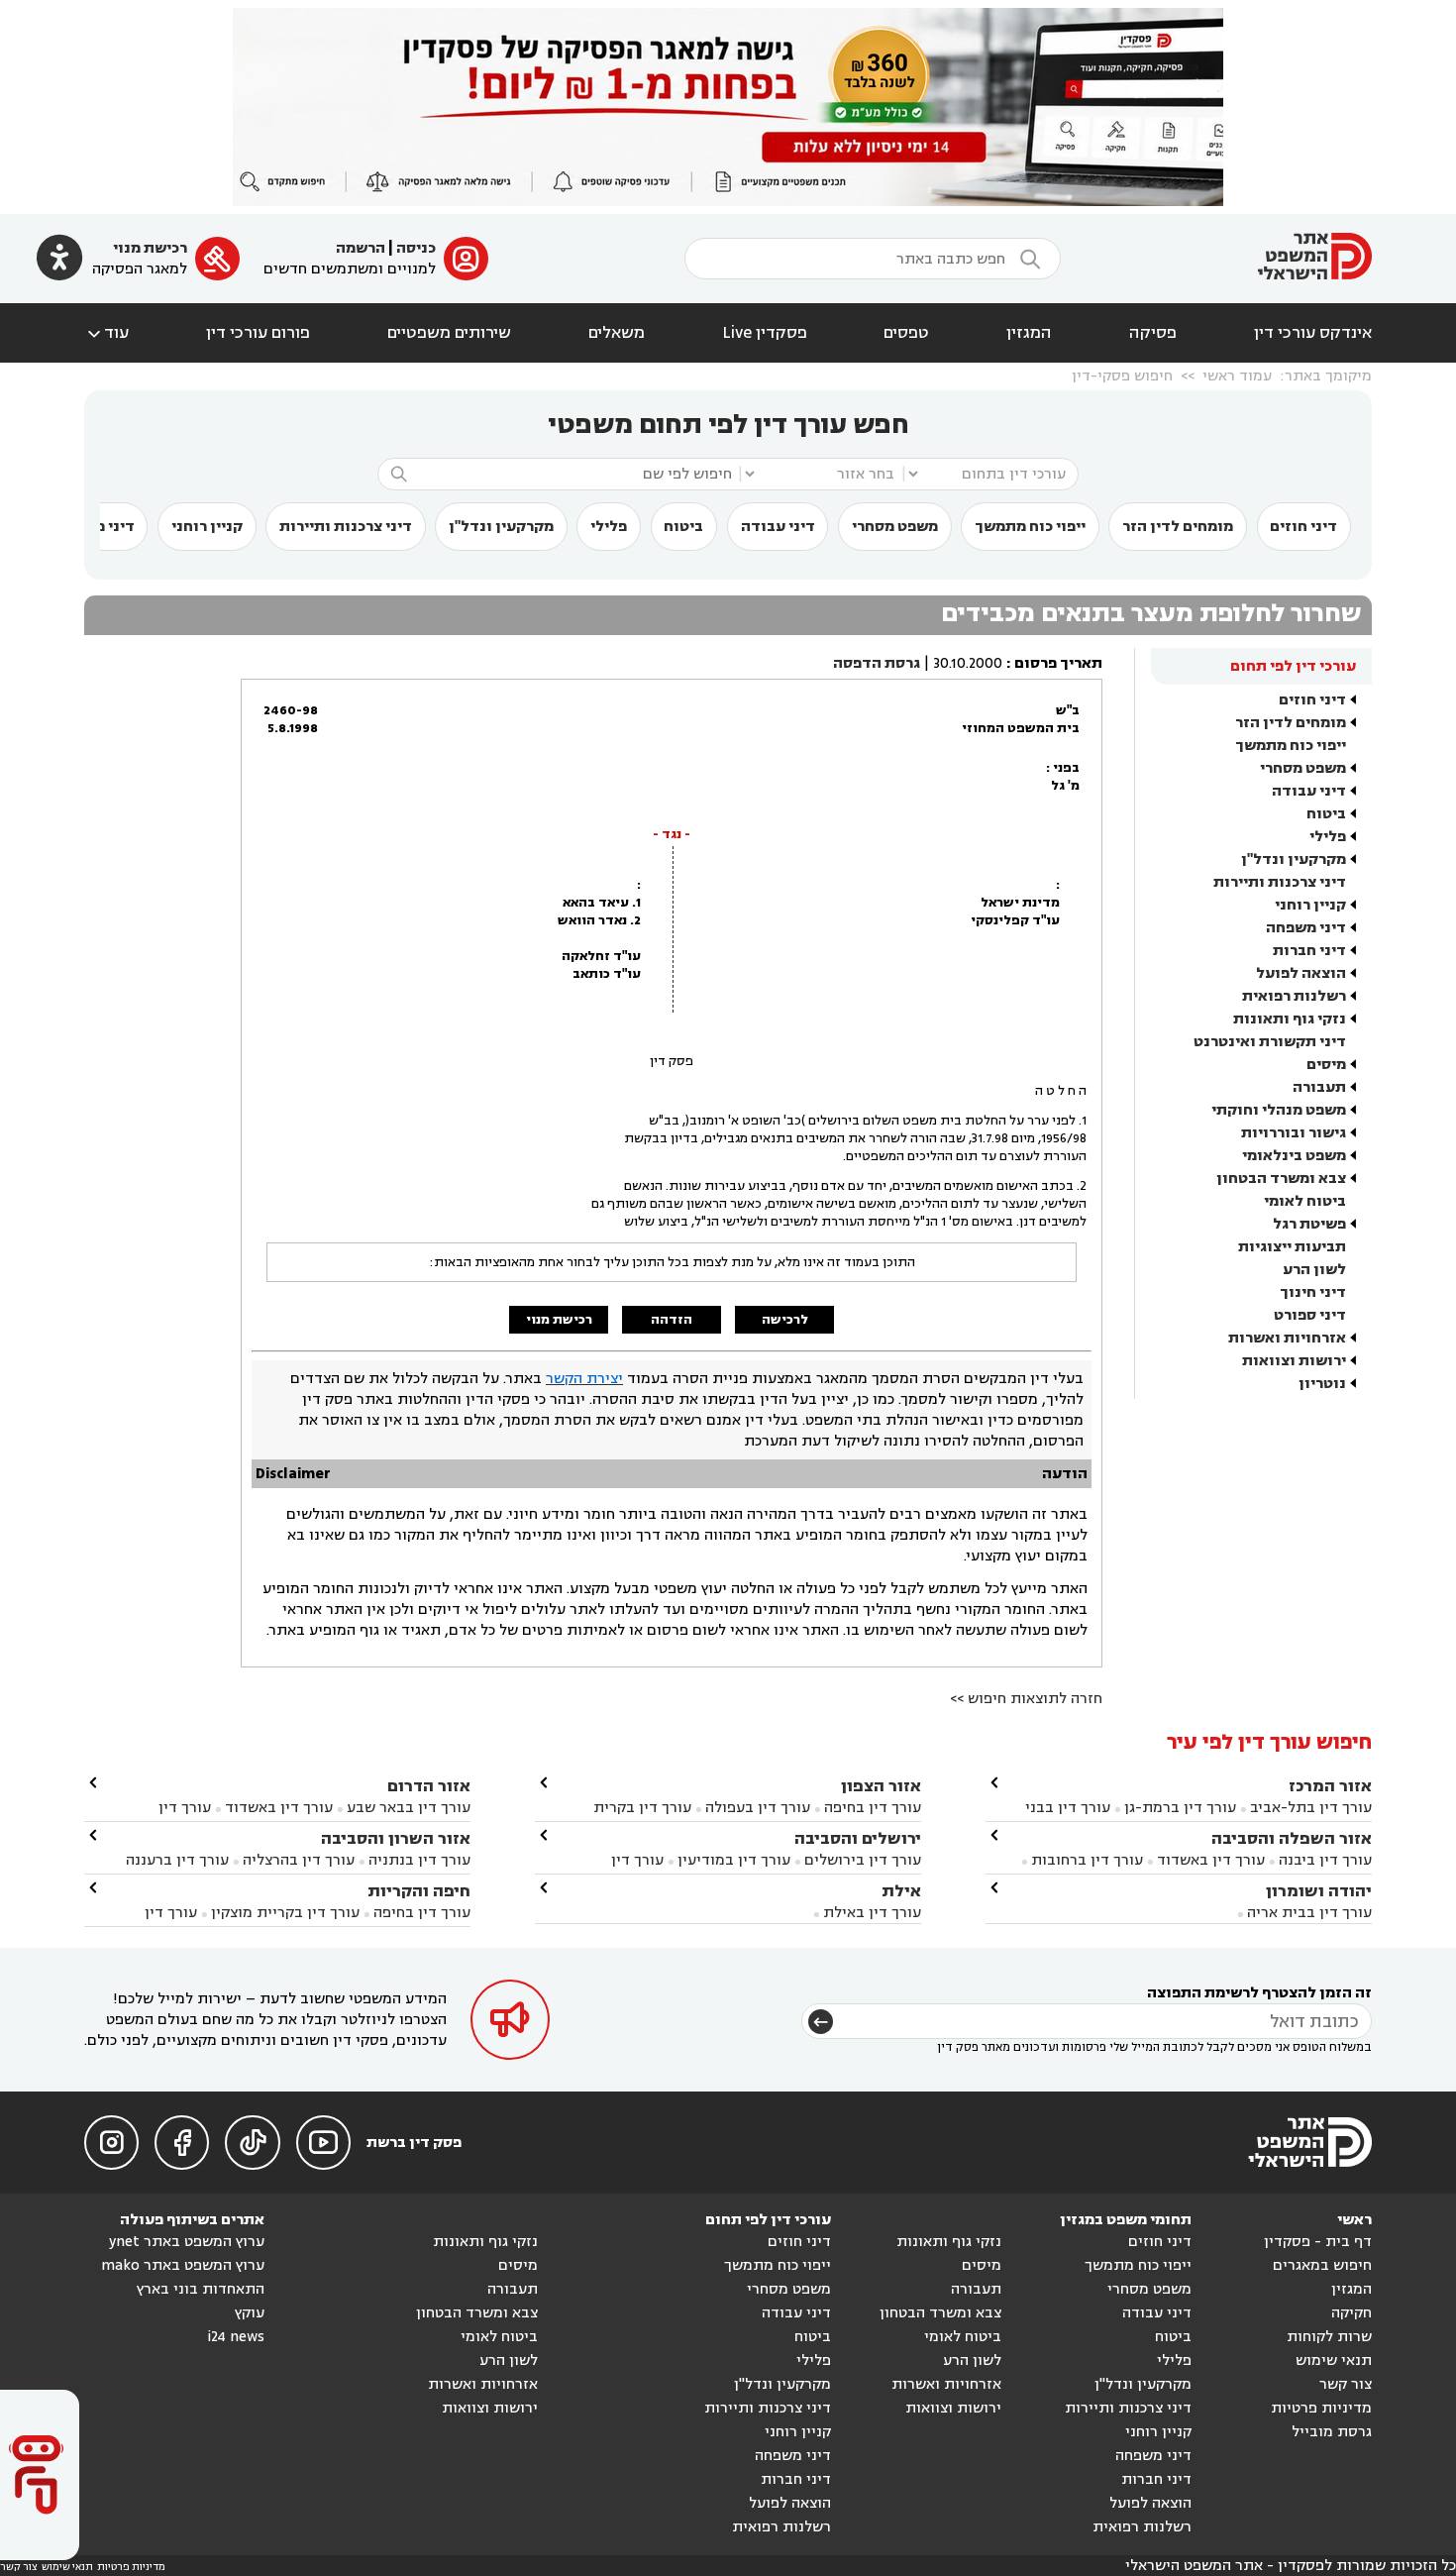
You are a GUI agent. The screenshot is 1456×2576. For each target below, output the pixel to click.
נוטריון (1322, 1384)
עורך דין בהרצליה (299, 1860)
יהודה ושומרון (1319, 1891)
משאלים (617, 333)
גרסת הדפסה (877, 663)
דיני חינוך (1313, 1292)
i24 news (236, 2337)
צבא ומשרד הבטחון (1281, 1179)
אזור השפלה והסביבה (1292, 1838)
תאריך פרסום (1058, 663)
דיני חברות (1309, 951)
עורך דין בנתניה (419, 1860)
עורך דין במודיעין (734, 1860)
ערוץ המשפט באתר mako (183, 2265)
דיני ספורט (1310, 1315)
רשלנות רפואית (1294, 996)
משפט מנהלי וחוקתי (1279, 1110)
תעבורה (1319, 1087)
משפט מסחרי (895, 527)
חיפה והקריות (419, 1891)
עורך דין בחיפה (873, 1808)
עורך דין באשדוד (1211, 1860)
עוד (106, 333)
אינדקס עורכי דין (1313, 333)
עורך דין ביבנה (1325, 1860)
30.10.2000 (968, 663)
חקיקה (1352, 2313)
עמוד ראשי (1237, 376)
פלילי (609, 527)
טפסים (906, 333)
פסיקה (1153, 333)
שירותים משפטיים (449, 333)
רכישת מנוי (150, 248)
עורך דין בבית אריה (1309, 1913)
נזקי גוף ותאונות (1290, 1019)
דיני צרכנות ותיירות (346, 527)
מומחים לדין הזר (1178, 527)
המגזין (1029, 333)
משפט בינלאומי (1294, 1156)
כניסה (416, 248)
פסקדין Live (765, 333)
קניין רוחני (207, 527)
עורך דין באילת (872, 1913)
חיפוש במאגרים (1322, 2265)
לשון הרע (1314, 1270)
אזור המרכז (1330, 1786)
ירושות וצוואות (1294, 1361)
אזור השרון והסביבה (396, 1838)
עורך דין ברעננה (177, 1860)
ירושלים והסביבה (858, 1838)
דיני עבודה (778, 527)
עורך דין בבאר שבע (409, 1808)
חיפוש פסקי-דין (1122, 376)
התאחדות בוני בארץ (201, 2289)
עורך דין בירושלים (863, 1860)
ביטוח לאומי (1305, 1201)
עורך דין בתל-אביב (1311, 1808)
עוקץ (250, 2313)
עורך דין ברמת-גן (1180, 1808)
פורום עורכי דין (258, 333)
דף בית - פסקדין (1318, 2242)
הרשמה (361, 248)
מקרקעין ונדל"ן (501, 527)
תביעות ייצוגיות (1292, 1247)
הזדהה (672, 1320)
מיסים (1326, 1065)
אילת (901, 1891)
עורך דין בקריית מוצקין (285, 1913)
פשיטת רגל (1309, 1224)
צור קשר (1346, 2384)
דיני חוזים (1303, 527)
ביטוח (683, 527)
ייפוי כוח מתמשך (1030, 527)
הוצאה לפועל (1301, 973)
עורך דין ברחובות (1087, 1860)
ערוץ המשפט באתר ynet (187, 2242)
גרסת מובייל (1332, 2432)
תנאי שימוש (1334, 2361)
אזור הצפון (881, 1786)
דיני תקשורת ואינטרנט (1270, 1042)
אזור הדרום (429, 1786)
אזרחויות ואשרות (1287, 1338)
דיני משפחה (1306, 928)
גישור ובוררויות (1294, 1133)
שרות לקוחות (1329, 2337)
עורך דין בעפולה (756, 1808)
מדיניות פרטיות (1321, 2408)
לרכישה (785, 1320)
